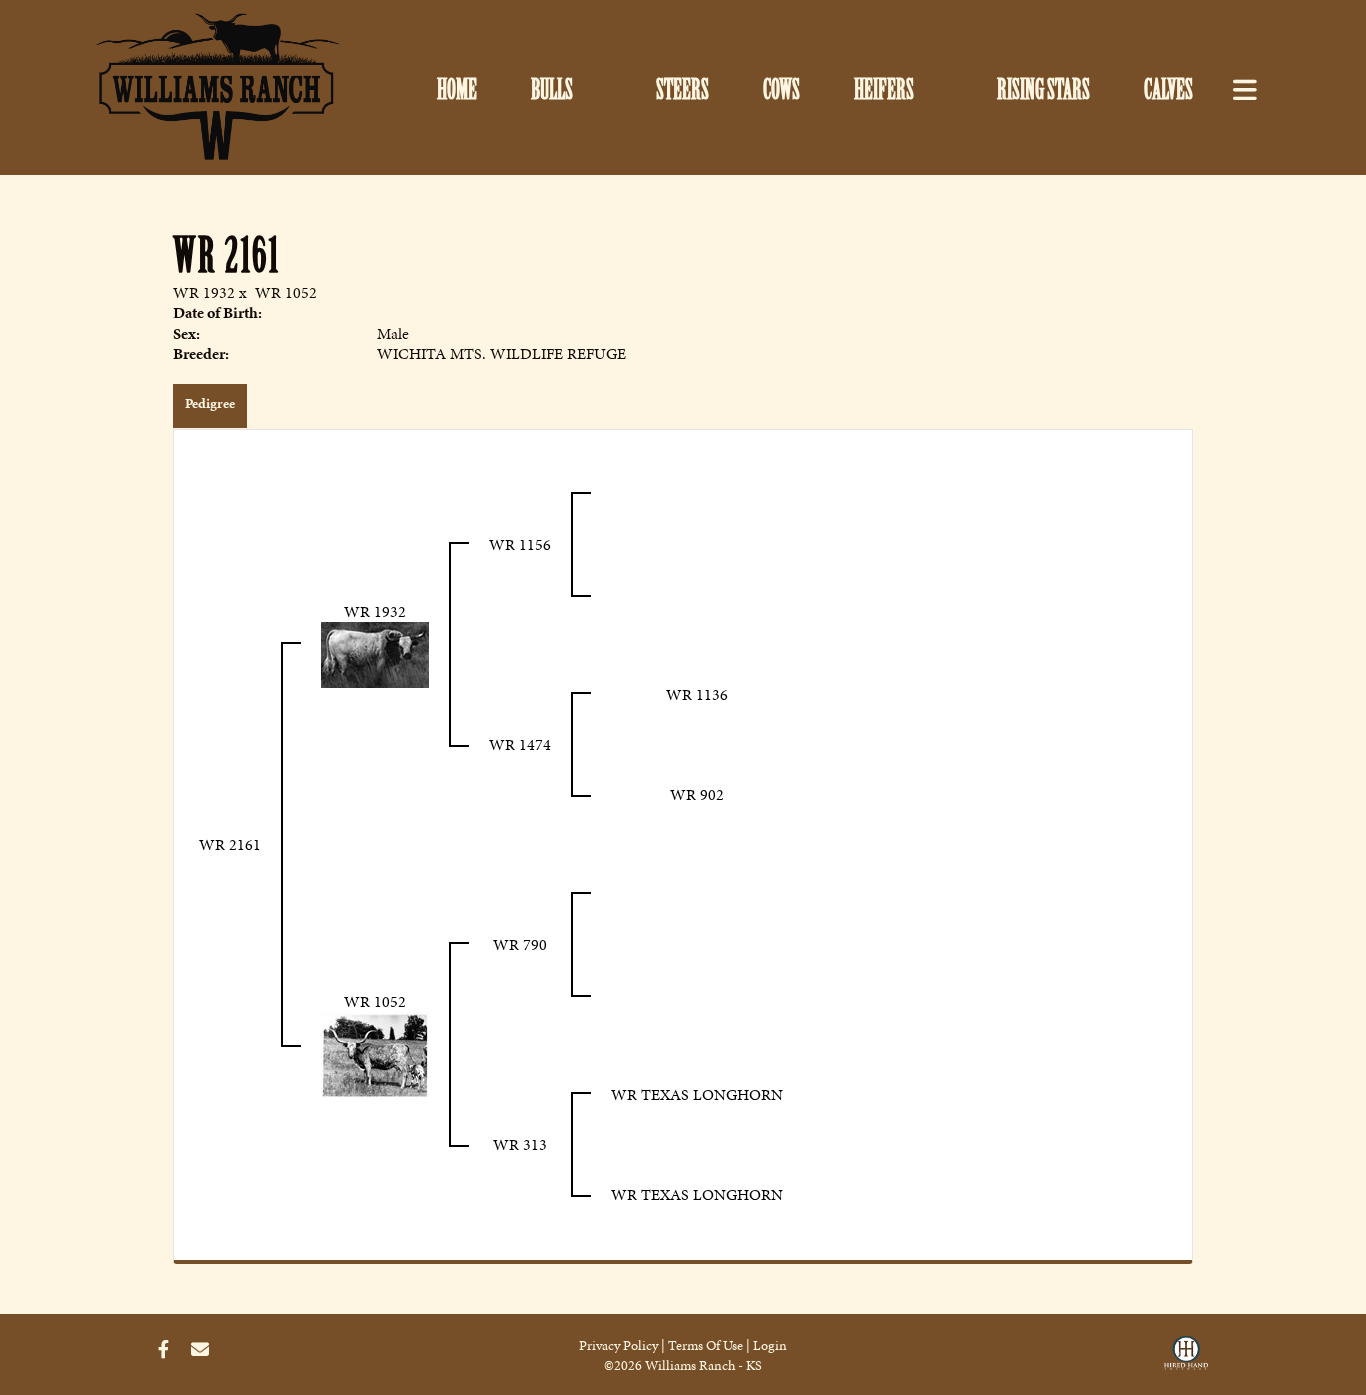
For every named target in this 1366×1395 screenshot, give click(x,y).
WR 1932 (204, 292)
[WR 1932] (375, 652)
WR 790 (520, 944)
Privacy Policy (618, 1345)
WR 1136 (697, 694)
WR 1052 (286, 292)
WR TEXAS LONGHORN (697, 1094)
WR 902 (697, 794)
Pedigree (210, 403)
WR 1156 (520, 544)
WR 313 (520, 1144)
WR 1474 (520, 744)
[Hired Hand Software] (1186, 1358)
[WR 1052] (375, 1052)
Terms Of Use (705, 1345)
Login (770, 1345)
